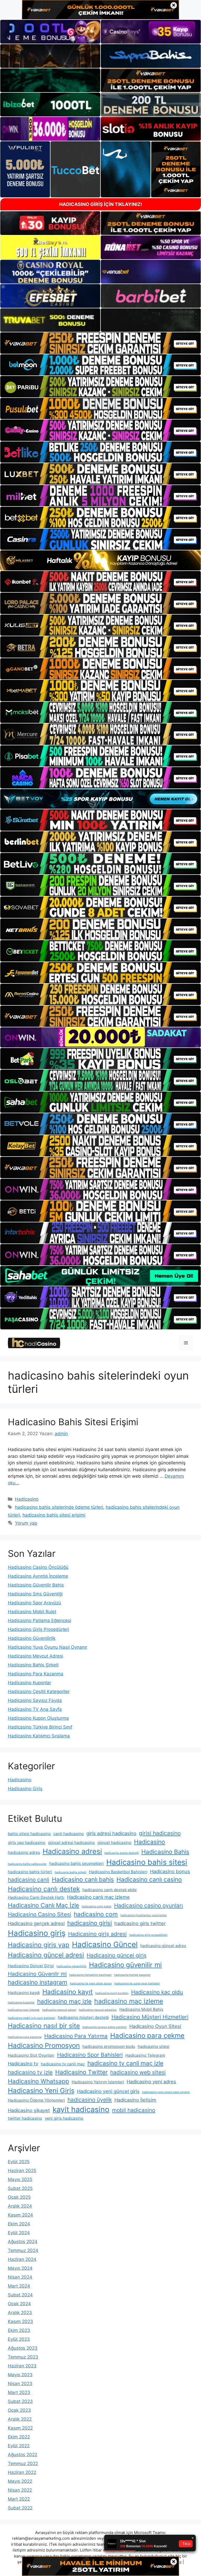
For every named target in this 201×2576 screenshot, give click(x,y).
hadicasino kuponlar (21, 2003)
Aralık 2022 (20, 2419)
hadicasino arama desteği (122, 1853)
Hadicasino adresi (72, 1851)
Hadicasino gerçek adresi (36, 1923)
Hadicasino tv (23, 2064)
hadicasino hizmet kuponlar (132, 1975)
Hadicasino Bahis (165, 1852)
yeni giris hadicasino (64, 2118)
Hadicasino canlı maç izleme (98, 1897)
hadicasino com (96, 1914)
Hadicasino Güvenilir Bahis (36, 1585)
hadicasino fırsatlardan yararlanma (143, 1915)
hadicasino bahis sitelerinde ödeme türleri (59, 1507)
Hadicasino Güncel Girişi (31, 1966)
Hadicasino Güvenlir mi (37, 1974)
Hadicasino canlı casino (149, 1879)
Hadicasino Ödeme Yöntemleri (36, 2100)
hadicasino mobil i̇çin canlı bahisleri (32, 2018)
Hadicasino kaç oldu (157, 1992)
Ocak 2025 (19, 2197)
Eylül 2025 (19, 2162)
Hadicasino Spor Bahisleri (90, 2055)
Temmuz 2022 (23, 2463)
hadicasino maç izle (64, 2001)
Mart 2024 (19, 2286)
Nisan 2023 (20, 2384)
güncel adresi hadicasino (71, 1843)
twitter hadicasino (25, 2118)
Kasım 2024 (20, 2215)
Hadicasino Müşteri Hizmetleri (150, 2017)
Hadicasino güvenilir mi (125, 1965)
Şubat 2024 (20, 2295)
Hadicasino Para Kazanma (36, 1674)
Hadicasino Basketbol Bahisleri (118, 1872)
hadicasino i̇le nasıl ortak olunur (91, 1983)
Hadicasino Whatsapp (38, 2081)
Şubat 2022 (20, 2508)
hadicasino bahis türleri (30, 1872)
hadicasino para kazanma (25, 2037)
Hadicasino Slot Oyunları (31, 2055)
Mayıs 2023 (20, 2375)
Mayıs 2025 (20, 2179)
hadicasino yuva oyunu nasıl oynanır (166, 2092)
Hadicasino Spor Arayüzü (34, 1603)
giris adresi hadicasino (111, 1833)
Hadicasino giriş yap (39, 1945)
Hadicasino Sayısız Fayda (35, 1700)
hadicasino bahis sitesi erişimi (54, 1515)
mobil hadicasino (134, 2110)
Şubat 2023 (20, 2401)
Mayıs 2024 (20, 2268)
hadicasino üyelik (90, 2100)
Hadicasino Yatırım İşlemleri (98, 2082)
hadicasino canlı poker (97, 1906)
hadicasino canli (29, 1880)
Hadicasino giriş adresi (97, 1934)
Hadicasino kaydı (24, 1993)
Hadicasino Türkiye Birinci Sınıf (40, 1727)
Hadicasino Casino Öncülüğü (38, 1567)
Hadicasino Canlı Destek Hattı (36, 1897)
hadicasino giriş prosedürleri (148, 1935)
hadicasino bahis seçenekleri (76, 1863)
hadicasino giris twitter (140, 1923)
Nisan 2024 (20, 2277)
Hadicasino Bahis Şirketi (33, 1665)
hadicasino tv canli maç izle (125, 2063)
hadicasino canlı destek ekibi (110, 1890)
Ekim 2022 (19, 2437)
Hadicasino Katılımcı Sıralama (39, 1736)
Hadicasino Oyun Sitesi (155, 2026)
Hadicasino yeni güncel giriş (108, 2091)
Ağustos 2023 (23, 2348)
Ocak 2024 (19, 2304)
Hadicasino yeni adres (151, 2082)
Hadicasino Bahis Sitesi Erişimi (73, 1422)
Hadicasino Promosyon (44, 2045)
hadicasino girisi (90, 1923)
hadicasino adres (24, 1852)
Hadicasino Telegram (145, 2055)
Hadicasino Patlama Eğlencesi (40, 1620)
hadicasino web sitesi (138, 2072)
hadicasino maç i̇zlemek (24, 2010)
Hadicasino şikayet (29, 2110)
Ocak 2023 (19, 2410)
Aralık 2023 (20, 2313)
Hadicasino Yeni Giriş (41, 2091)
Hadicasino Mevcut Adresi (35, 1656)
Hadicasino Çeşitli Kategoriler (39, 1691)
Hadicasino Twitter (81, 2072)
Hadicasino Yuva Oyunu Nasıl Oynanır (48, 1647)
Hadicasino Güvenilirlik (32, 1638)
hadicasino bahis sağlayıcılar (27, 1864)
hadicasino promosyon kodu (109, 2046)
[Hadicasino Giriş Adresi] (34, 1343)
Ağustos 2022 (23, 2455)
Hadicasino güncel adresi (46, 1955)
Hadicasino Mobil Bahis (141, 2009)
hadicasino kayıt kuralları (112, 1993)
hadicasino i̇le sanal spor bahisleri (137, 1983)
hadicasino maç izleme (129, 2001)
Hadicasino (27, 1499)
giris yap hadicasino (27, 1843)
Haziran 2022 (22, 2472)
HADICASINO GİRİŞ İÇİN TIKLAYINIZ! (101, 204)
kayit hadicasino (81, 2109)
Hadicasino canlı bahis (83, 1879)
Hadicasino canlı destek (44, 1889)
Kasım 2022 (20, 2428)
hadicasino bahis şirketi (71, 1872)
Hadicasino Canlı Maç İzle (43, 1905)
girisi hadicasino (160, 1833)
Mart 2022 (19, 2499)
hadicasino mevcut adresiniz (98, 2010)
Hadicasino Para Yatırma (76, 2036)
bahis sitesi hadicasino (29, 1834)
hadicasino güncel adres (163, 1946)
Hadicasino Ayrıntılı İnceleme (38, 1576)
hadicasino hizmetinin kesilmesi (90, 1975)
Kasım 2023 (20, 2321)
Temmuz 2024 (23, 2250)
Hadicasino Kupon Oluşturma (38, 1718)
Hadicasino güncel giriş (117, 1955)
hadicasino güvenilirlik (71, 1966)
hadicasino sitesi (153, 2046)
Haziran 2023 (22, 2366)
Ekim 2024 (19, 2224)
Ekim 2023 (19, 2330)
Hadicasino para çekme (147, 2035)
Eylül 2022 (19, 2446)
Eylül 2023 (19, 2339)
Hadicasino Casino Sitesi (40, 1914)
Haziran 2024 (22, 2259)
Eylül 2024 (19, 2233)
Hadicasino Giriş (25, 1789)
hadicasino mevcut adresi (59, 2010)
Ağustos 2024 (23, 2242)
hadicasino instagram (38, 1982)
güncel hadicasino (114, 1843)
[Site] (100, 343)
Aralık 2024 (20, 2206)
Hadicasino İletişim (135, 2100)
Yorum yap (26, 1523)
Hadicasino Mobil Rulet (32, 1612)
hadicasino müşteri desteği (83, 2017)
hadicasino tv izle (30, 2072)
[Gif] (100, 560)
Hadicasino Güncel (105, 1944)
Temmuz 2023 (23, 2357)
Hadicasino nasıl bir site (44, 2026)
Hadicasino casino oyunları (149, 1905)
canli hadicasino (69, 1834)
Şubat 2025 (20, 2188)
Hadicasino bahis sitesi (147, 1862)
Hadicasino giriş (37, 1933)
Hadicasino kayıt (68, 1992)
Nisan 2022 (20, 2490)
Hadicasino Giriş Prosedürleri (38, 1629)
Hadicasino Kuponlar (29, 1683)
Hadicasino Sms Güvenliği (35, 1594)
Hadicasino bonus (170, 1871)
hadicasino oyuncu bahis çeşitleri (105, 2027)
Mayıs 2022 (20, 2481)
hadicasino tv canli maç (63, 2064)
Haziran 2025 (22, 2171)
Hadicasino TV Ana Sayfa (35, 1709)
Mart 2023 (19, 2392)
